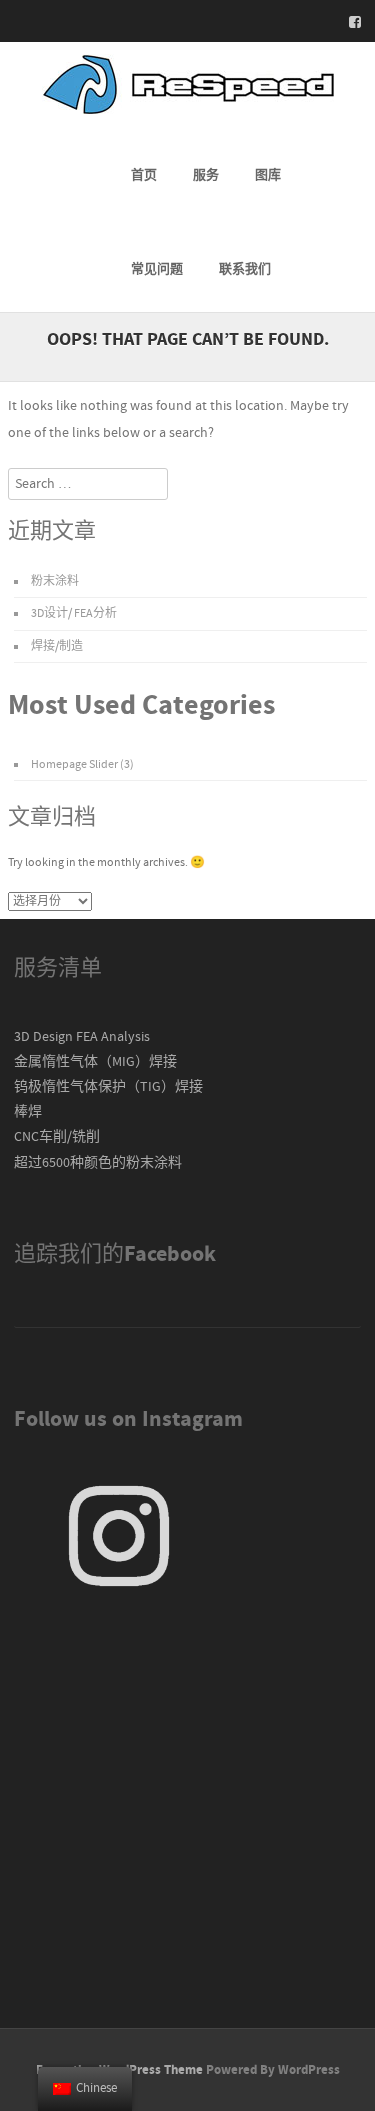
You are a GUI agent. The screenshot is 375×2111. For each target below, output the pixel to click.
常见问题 (157, 269)
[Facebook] (349, 22)
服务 (206, 175)
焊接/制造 (57, 646)
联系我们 (245, 269)
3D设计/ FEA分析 (74, 613)
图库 (268, 175)
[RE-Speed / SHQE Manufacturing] (188, 110)
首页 (144, 175)
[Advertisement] (187, 1814)
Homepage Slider (74, 764)
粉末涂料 (55, 581)
